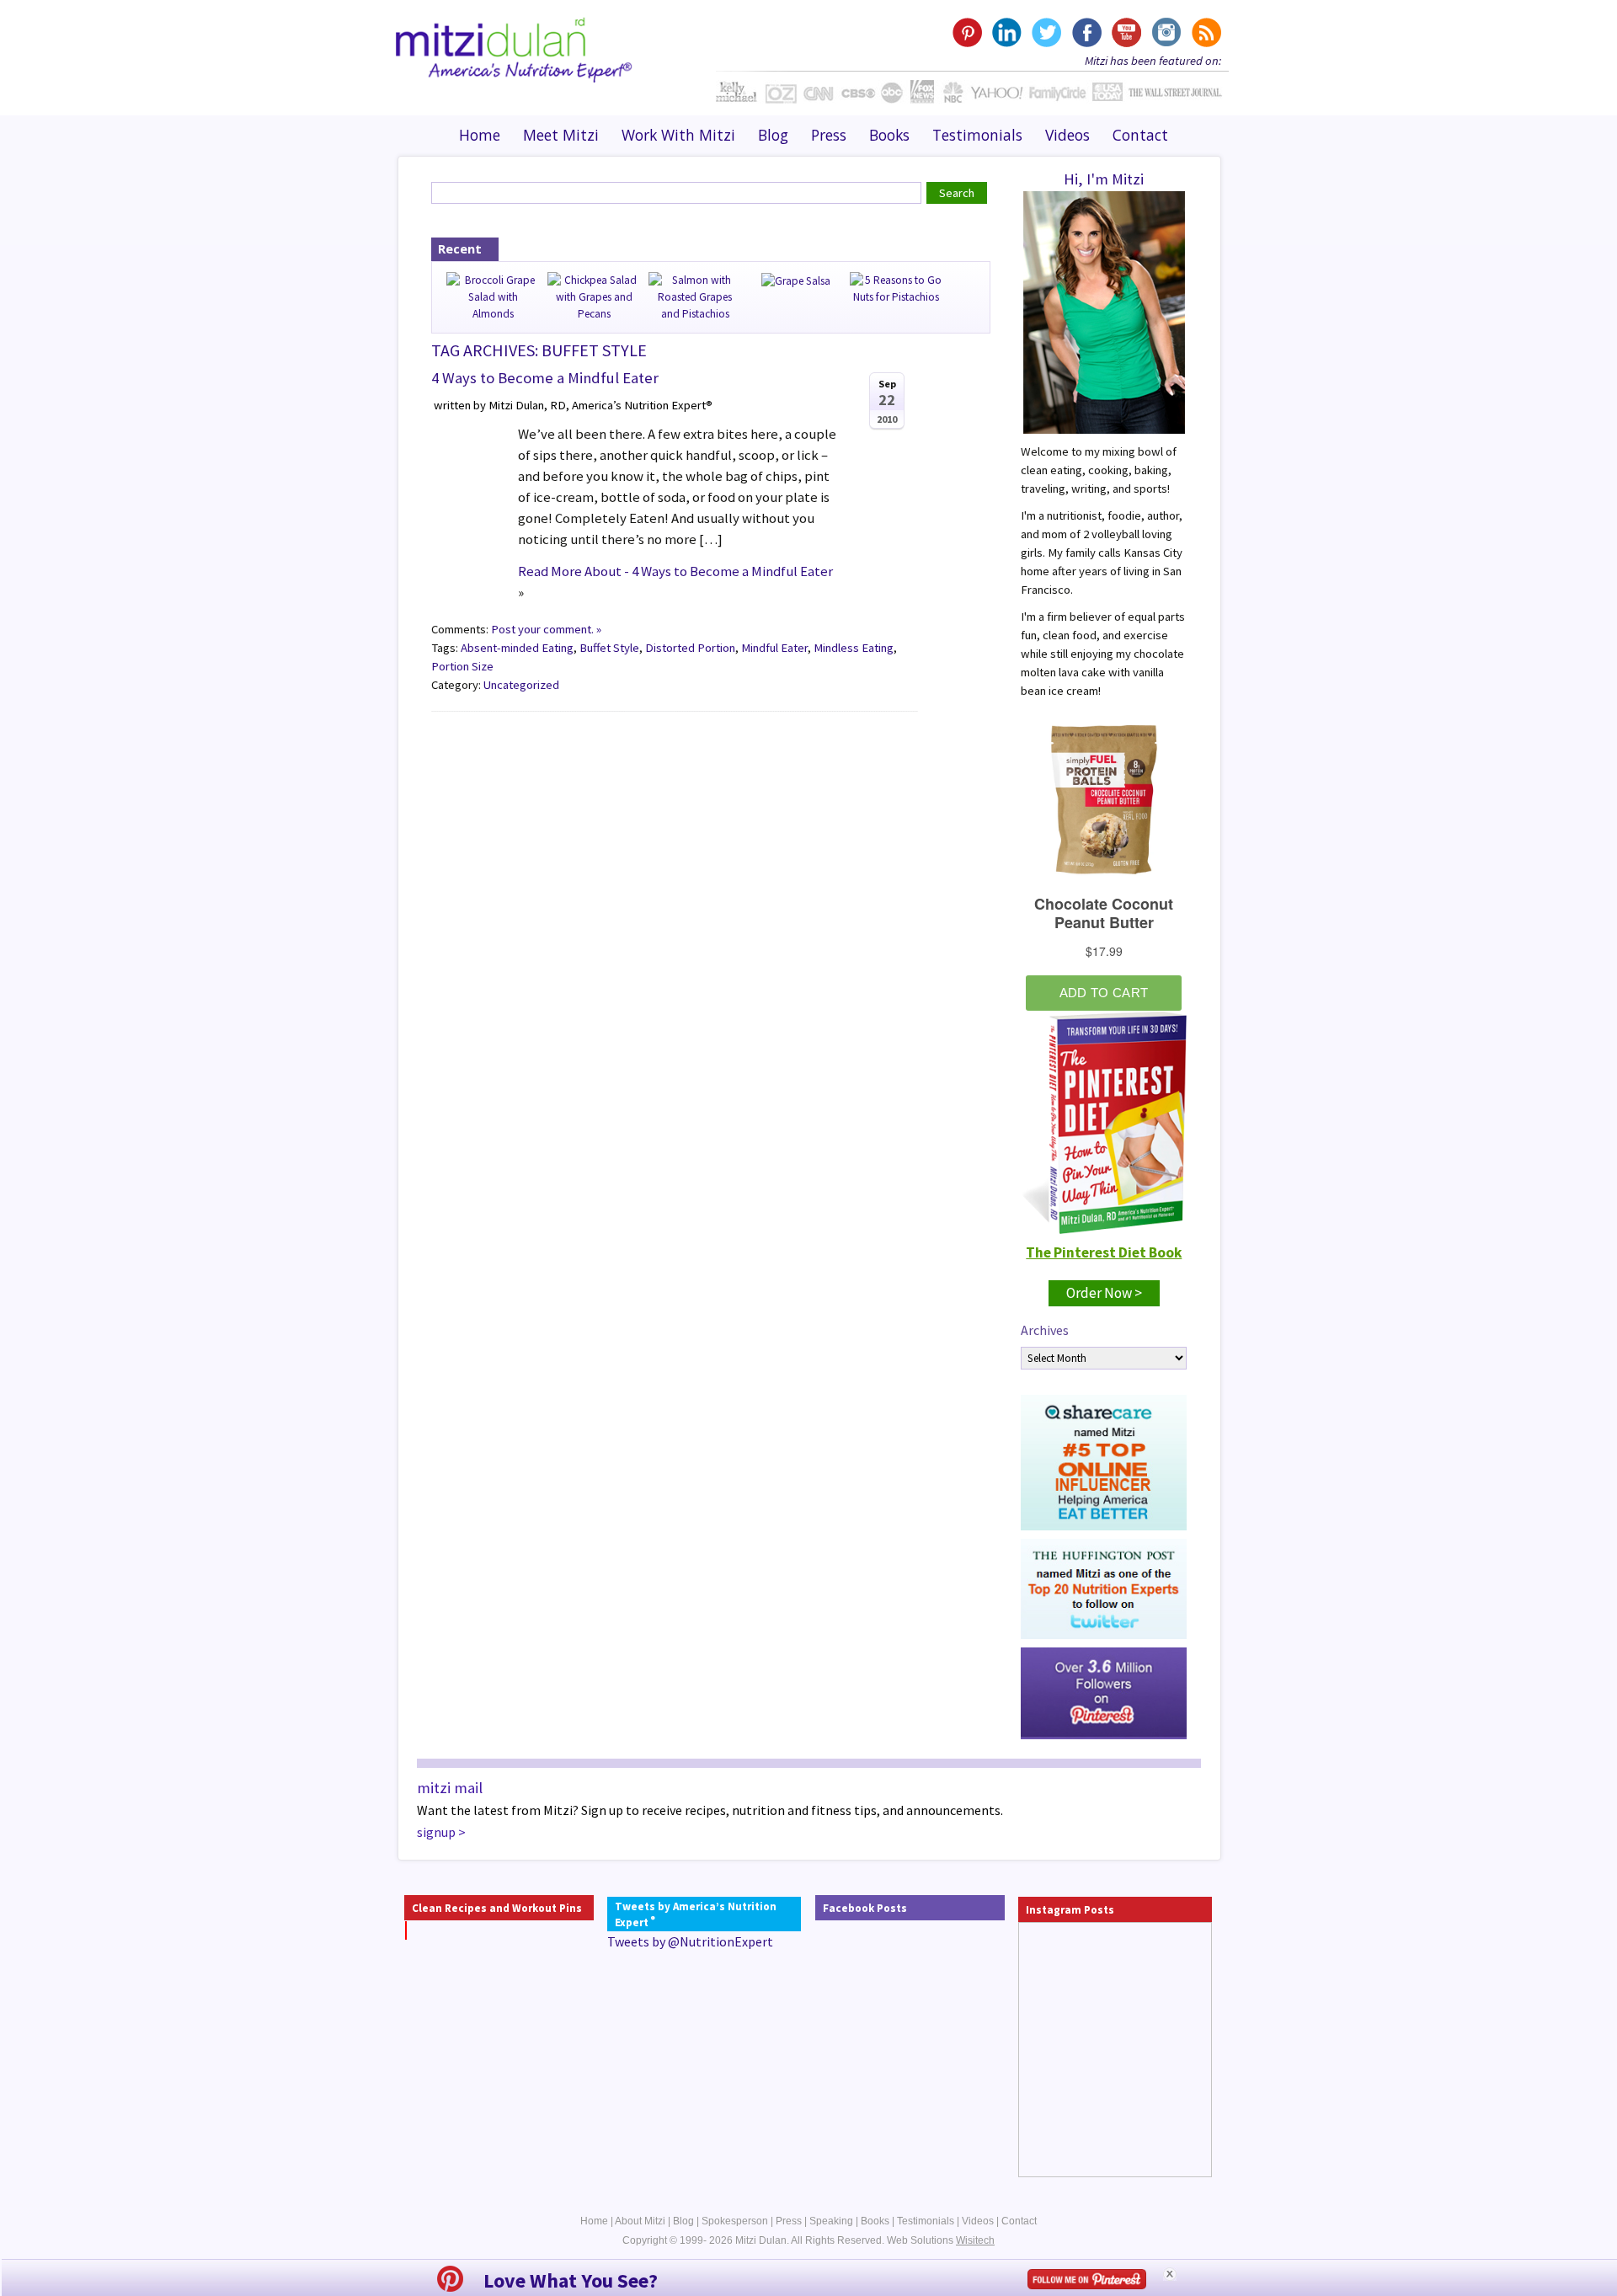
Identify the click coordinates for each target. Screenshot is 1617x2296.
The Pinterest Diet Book (1104, 1252)
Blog (773, 135)
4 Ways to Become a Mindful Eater (545, 378)
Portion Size (462, 666)
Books (889, 135)
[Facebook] (1086, 32)
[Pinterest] (967, 32)
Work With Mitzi (678, 135)
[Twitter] (1046, 32)
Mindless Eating (854, 648)
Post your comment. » (546, 629)
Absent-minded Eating (517, 648)
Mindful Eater (774, 648)
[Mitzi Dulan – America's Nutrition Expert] (514, 48)
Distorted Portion (690, 648)
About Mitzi (640, 2221)
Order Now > (1104, 1293)
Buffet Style (609, 648)
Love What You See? (571, 2280)
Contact (1140, 135)
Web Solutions (941, 2240)
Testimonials (977, 135)
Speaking (831, 2221)
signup (436, 1832)
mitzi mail (450, 1788)
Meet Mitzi (561, 135)
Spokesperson (735, 2221)
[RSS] (1205, 32)
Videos (1067, 135)
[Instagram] (1165, 32)
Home (480, 135)
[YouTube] (1126, 32)
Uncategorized (521, 685)
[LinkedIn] (1007, 32)
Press (829, 135)
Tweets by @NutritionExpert (690, 1941)
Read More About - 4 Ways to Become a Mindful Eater (675, 571)
